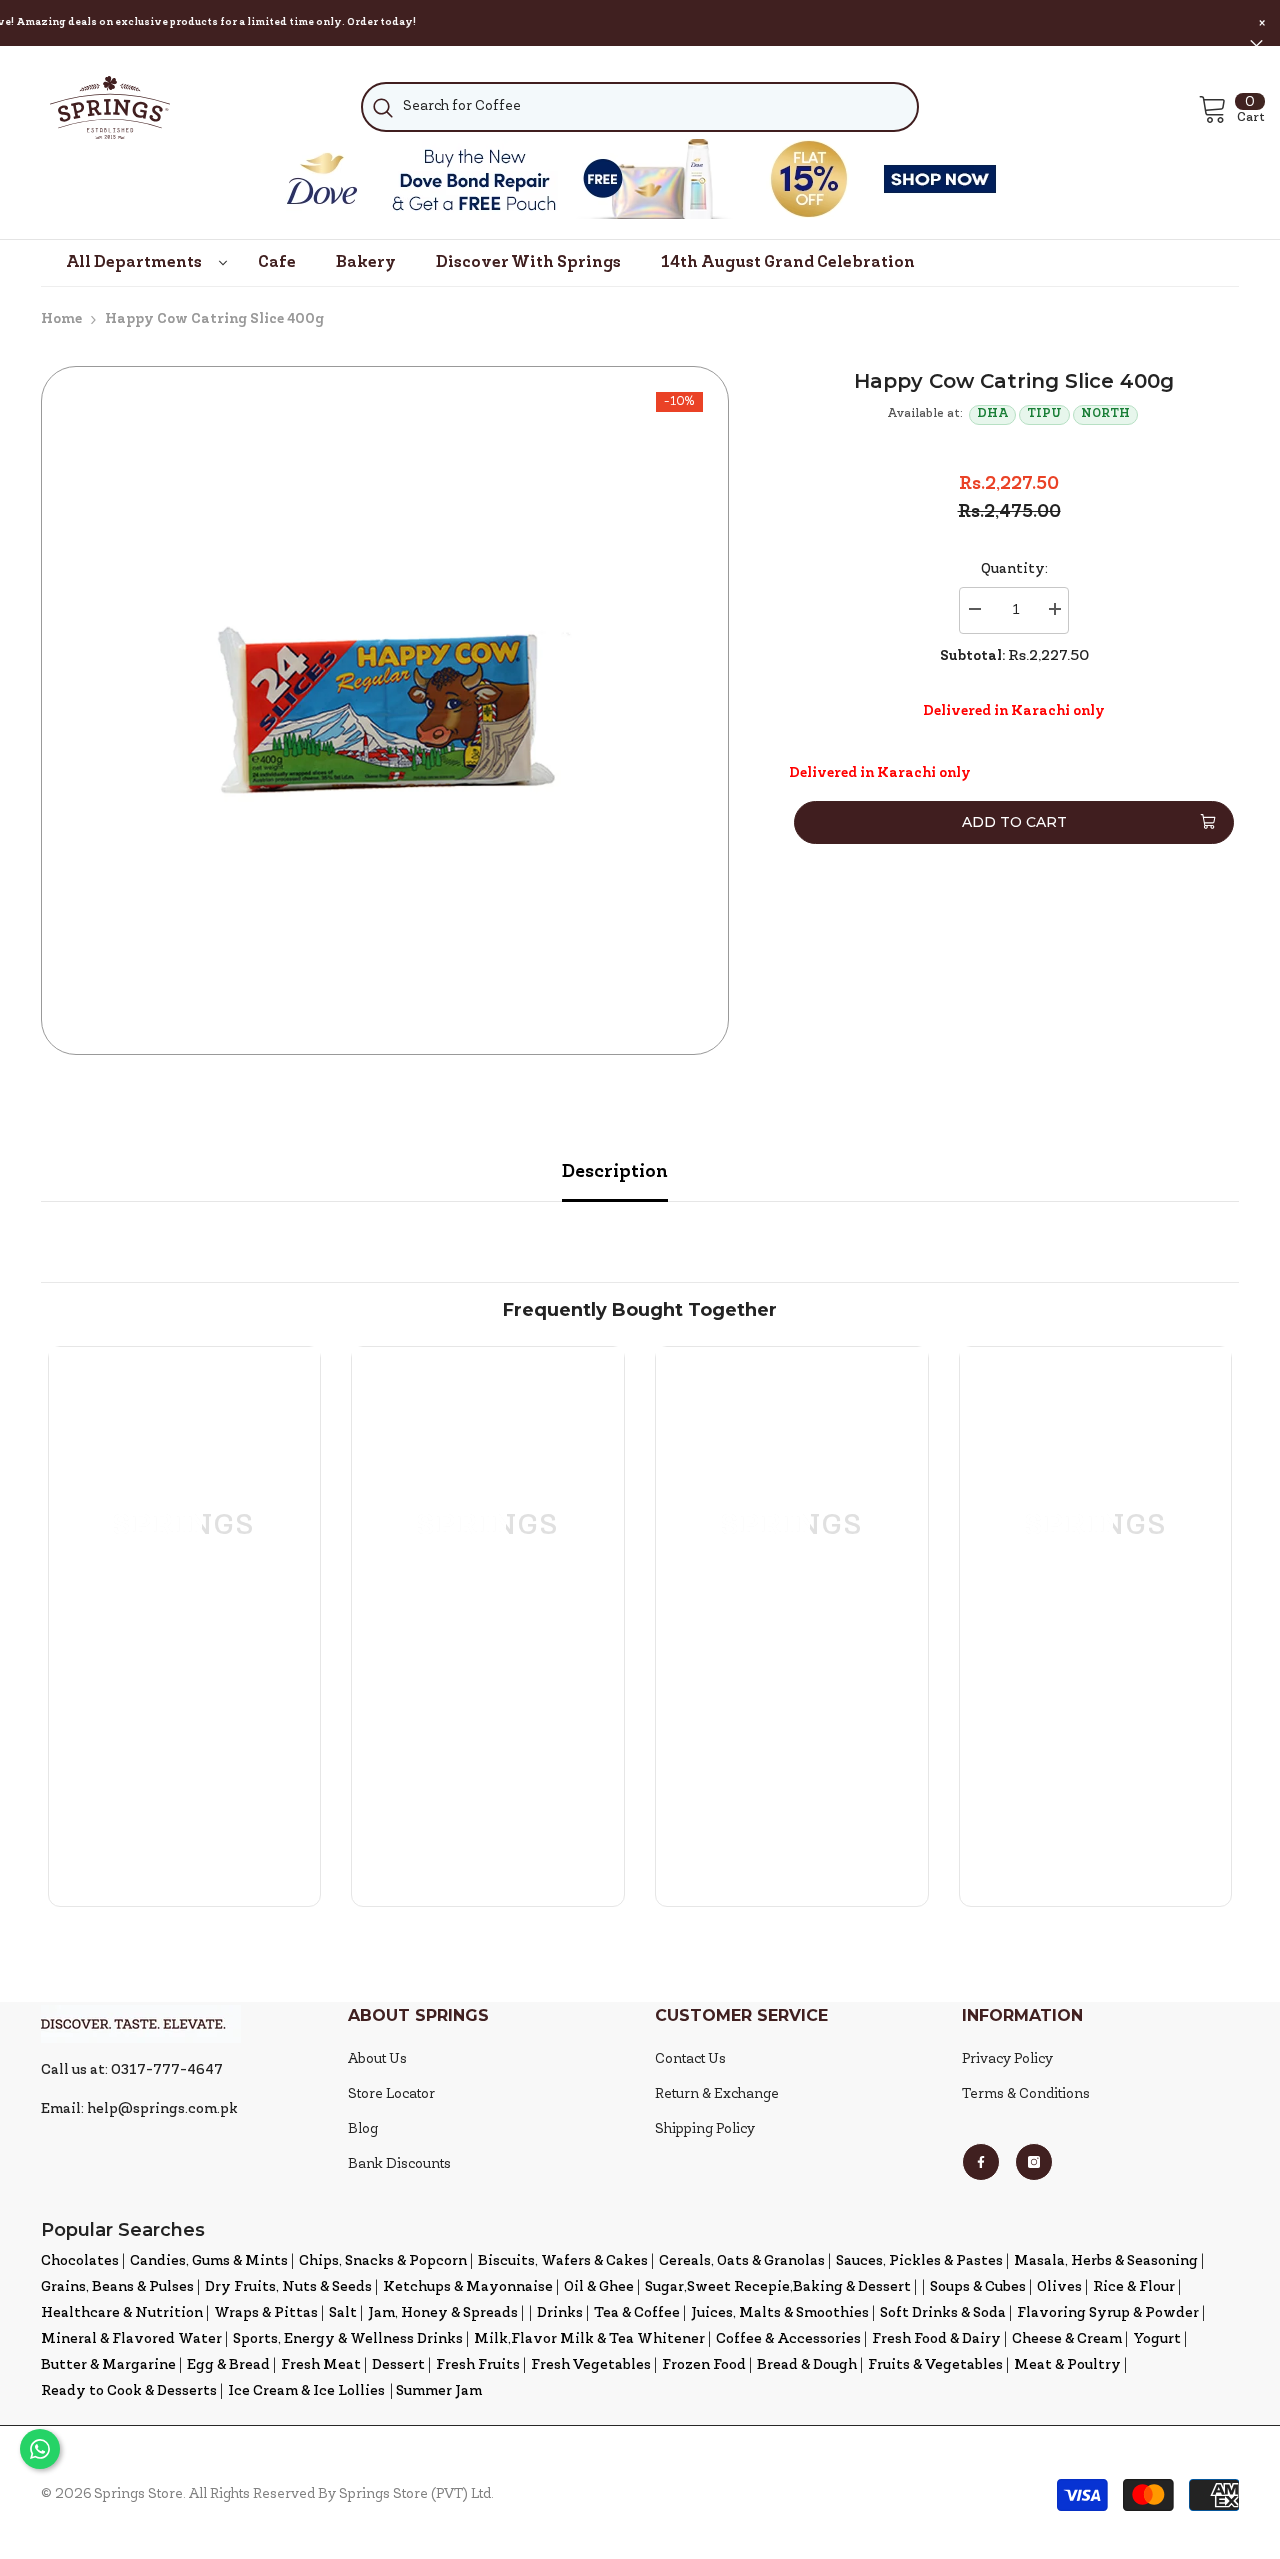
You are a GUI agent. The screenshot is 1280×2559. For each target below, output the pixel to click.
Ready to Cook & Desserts (129, 2391)
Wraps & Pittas (266, 2313)
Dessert (398, 2365)
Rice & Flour (1134, 2287)
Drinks (560, 2313)
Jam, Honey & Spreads (443, 2313)
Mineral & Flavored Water (131, 2339)
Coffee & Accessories (788, 2339)
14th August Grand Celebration (788, 263)
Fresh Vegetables (591, 2365)
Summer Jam (439, 2391)
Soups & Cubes (978, 2287)
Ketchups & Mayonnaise (468, 2287)
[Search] (640, 107)
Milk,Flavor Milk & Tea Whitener (589, 2339)
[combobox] (640, 107)
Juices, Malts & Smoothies (780, 2313)
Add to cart (1009, 822)
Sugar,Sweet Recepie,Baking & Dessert (778, 2287)
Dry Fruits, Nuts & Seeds (288, 2287)
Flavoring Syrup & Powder (1108, 2313)
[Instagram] (1034, 2162)
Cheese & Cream (1067, 2339)
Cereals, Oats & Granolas (742, 2261)
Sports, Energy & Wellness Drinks (348, 2339)
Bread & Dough (807, 2365)
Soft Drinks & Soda (943, 2313)
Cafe (277, 263)
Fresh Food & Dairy (936, 2339)
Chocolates (80, 2261)
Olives (1059, 2287)
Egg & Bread (228, 2365)
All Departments (134, 263)
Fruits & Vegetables (935, 2365)
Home (61, 319)
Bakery (366, 263)
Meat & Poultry (1067, 2365)
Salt (343, 2313)
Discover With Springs (528, 263)
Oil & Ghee (599, 2287)
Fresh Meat (321, 2365)
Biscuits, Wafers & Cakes (563, 2261)
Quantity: (1014, 569)
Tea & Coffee (637, 2313)
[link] (185, 1768)
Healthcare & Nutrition (122, 2313)
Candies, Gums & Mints (209, 2261)
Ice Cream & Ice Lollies (306, 2391)
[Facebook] (981, 2162)
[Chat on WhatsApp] (40, 2449)
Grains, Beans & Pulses (117, 2287)
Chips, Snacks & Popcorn (383, 2261)
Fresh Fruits (478, 2365)
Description (615, 1172)
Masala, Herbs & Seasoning (1106, 2261)
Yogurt (1157, 2339)
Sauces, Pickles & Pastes (919, 2261)
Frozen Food (704, 2365)
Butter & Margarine (108, 2365)
